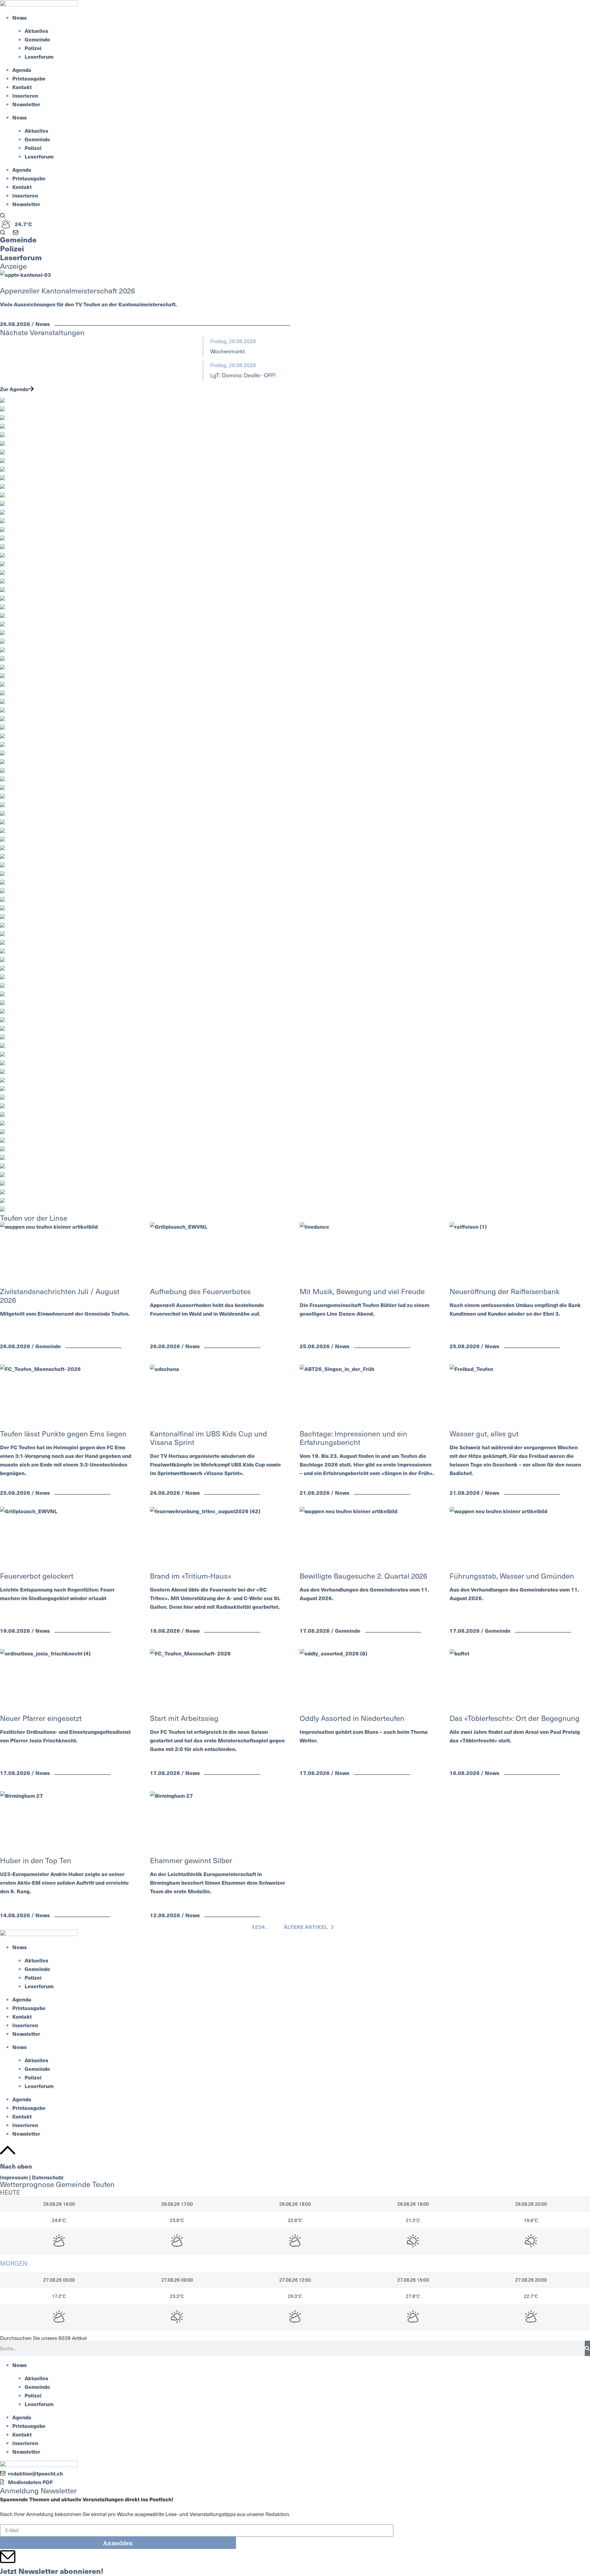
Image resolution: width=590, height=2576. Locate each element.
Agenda (22, 70)
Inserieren (25, 96)
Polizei (33, 48)
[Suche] (587, 2348)
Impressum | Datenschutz (32, 2177)
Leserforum (39, 57)
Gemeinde (37, 39)
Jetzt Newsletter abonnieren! (52, 2571)
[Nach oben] (8, 2150)
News (20, 18)
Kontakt (22, 87)
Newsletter (26, 104)
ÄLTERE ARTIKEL (306, 1927)
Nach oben (16, 2166)
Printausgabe (29, 78)
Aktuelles (36, 31)
